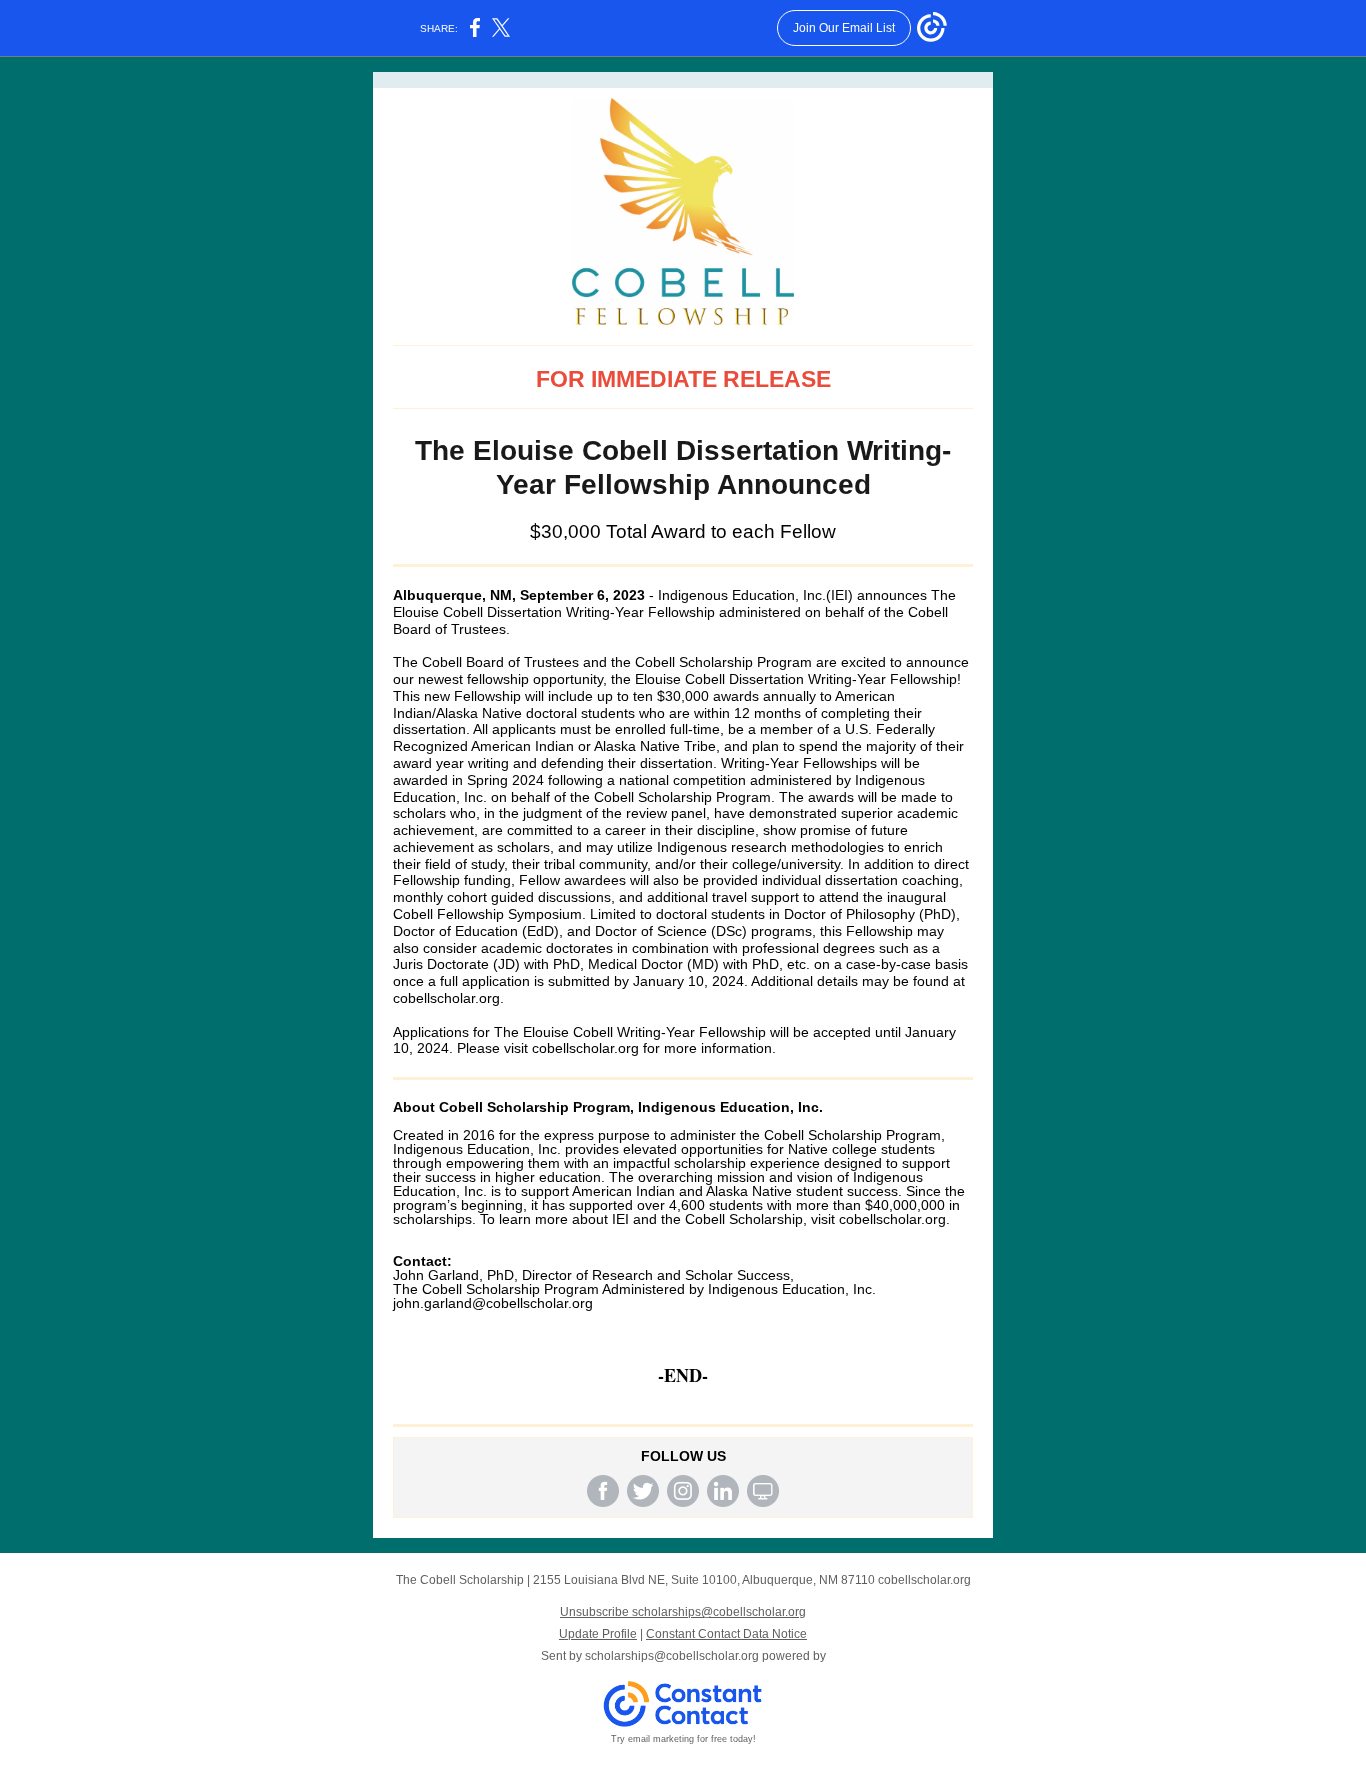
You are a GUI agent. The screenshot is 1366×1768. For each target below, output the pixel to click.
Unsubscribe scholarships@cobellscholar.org (683, 1612)
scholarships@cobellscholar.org (672, 1656)
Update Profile (598, 1634)
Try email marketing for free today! (683, 1739)
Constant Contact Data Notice (726, 1634)
